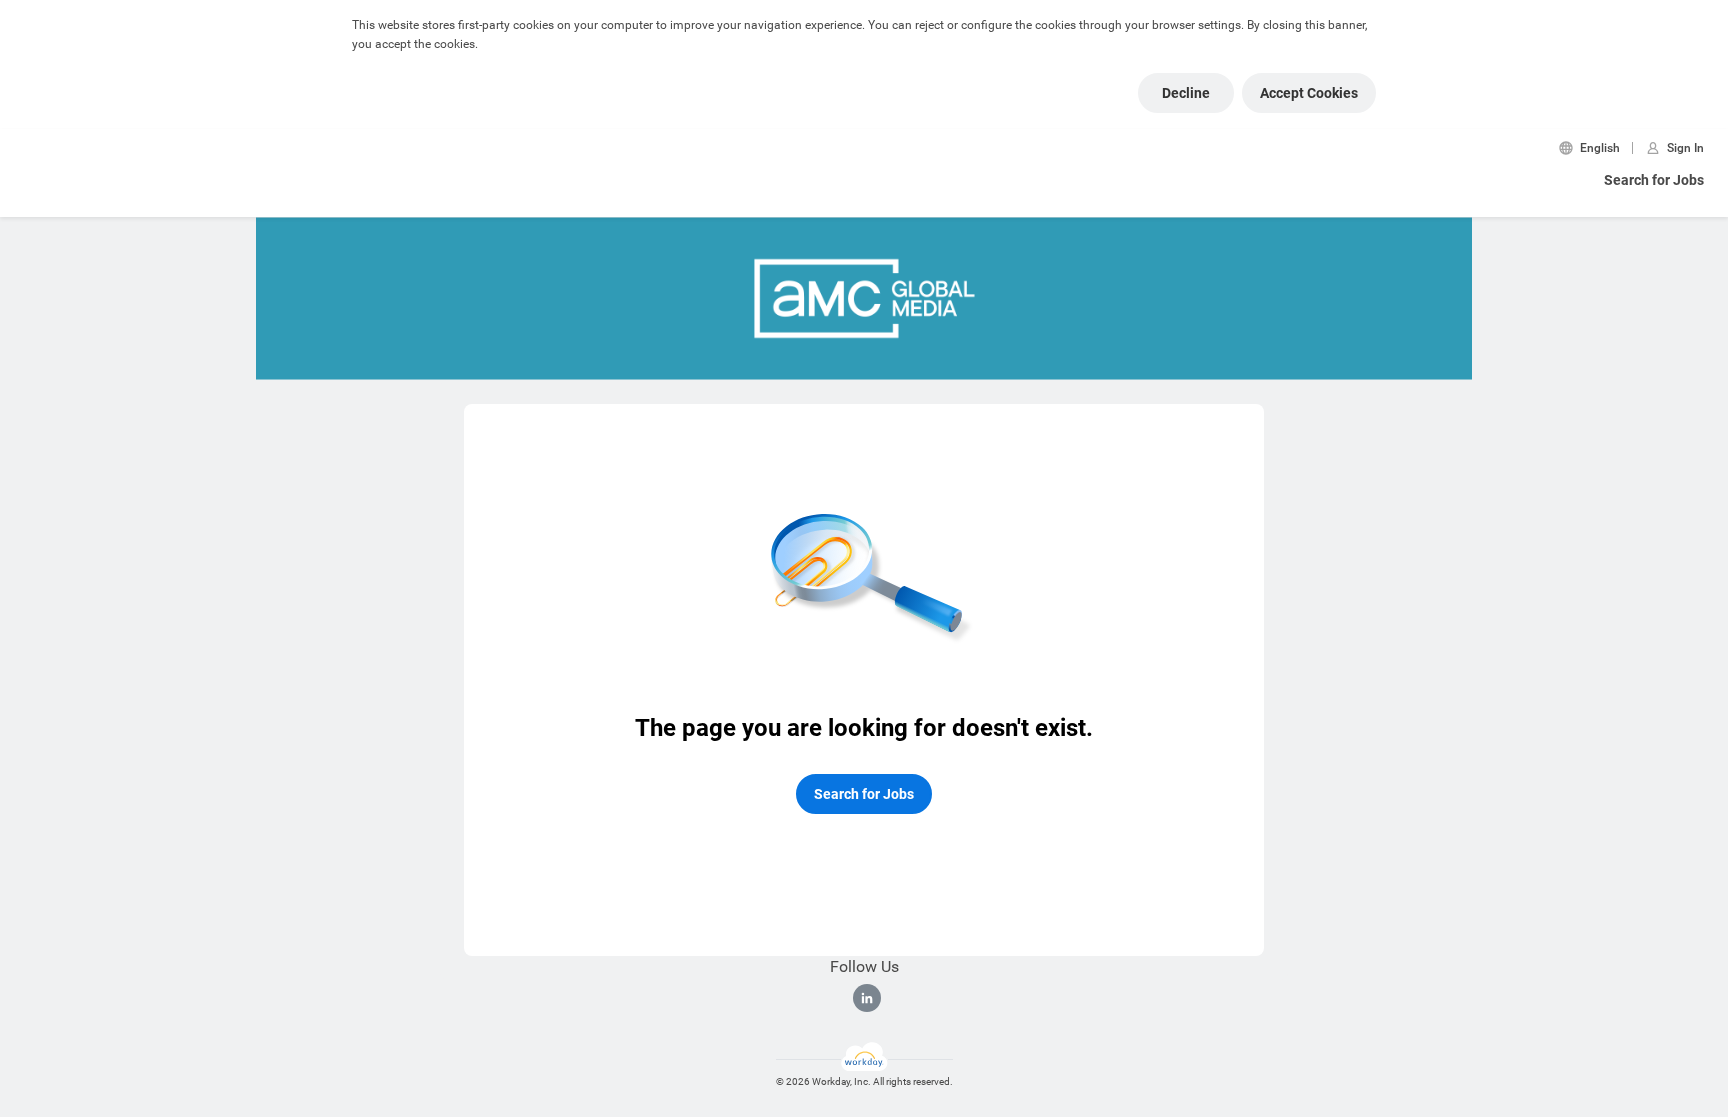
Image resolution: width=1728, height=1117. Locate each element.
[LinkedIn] (867, 998)
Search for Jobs (1654, 180)
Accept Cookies (1309, 93)
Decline (1186, 93)
